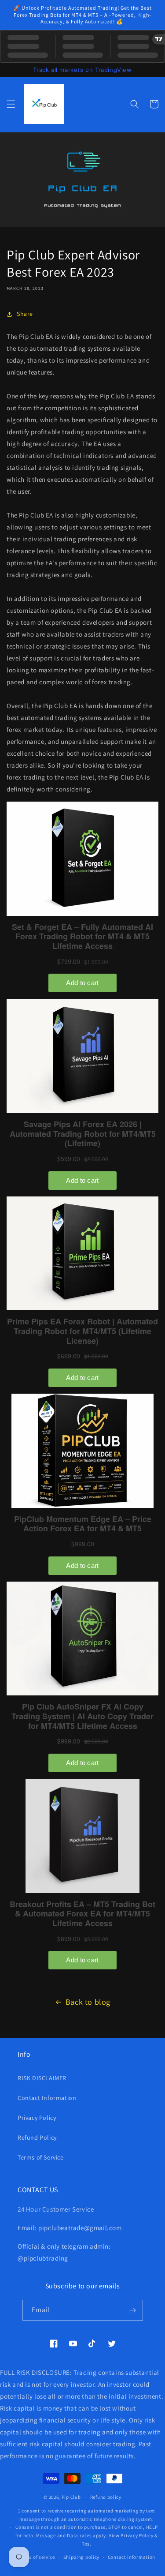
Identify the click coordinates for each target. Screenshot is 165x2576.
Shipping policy (82, 2557)
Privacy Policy (37, 2118)
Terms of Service (41, 2157)
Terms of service (37, 2557)
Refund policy (106, 2497)
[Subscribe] (133, 2310)
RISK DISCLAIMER (42, 2078)
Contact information (132, 2557)
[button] (11, 104)
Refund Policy (37, 2137)
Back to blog (88, 2002)
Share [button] (25, 314)
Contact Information (47, 2098)
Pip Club (71, 2497)
